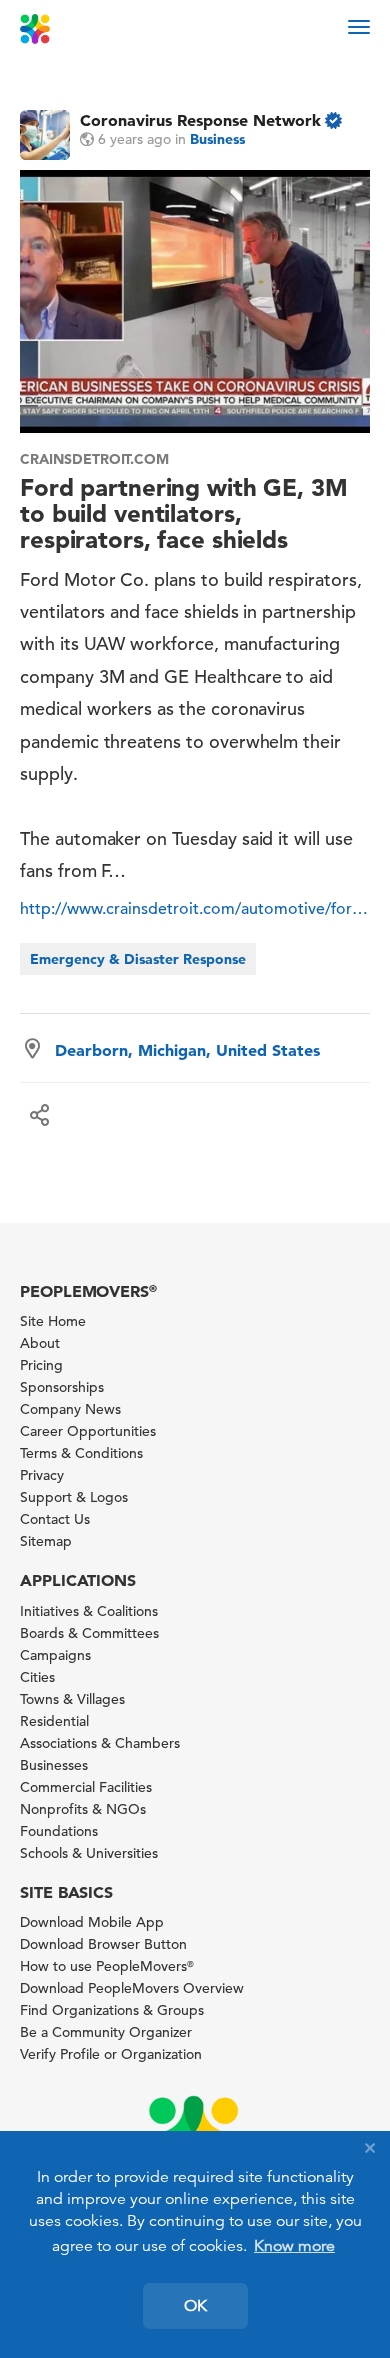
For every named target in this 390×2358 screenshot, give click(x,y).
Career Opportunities (88, 1431)
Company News (70, 1409)
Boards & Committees (89, 1633)
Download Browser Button (103, 1944)
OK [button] (195, 2306)
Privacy (42, 1475)
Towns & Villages (72, 1699)
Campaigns (55, 1655)
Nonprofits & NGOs (83, 1809)
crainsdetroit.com (94, 459)
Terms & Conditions (81, 1453)
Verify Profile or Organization (111, 2054)
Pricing (41, 1365)
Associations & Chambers (100, 1743)
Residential (54, 1721)
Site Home (53, 1321)
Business (217, 139)
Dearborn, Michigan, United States (187, 1050)
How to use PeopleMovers (107, 1966)
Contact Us (55, 1519)
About (40, 1343)
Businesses (54, 1765)
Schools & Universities (89, 1853)
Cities (37, 1677)
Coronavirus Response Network (200, 120)
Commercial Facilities (86, 1787)
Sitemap (46, 1541)
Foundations (59, 1831)
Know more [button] (294, 2246)
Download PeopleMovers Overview (132, 1988)
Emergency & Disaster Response (138, 959)
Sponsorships (62, 1387)
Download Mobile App (92, 1922)
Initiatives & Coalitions (89, 1611)
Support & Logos (74, 1497)
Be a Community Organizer (106, 2032)
